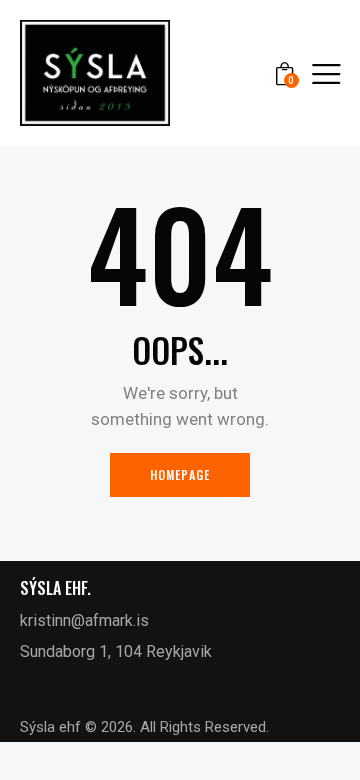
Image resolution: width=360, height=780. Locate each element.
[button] (326, 73)
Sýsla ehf (50, 727)
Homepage (180, 474)
